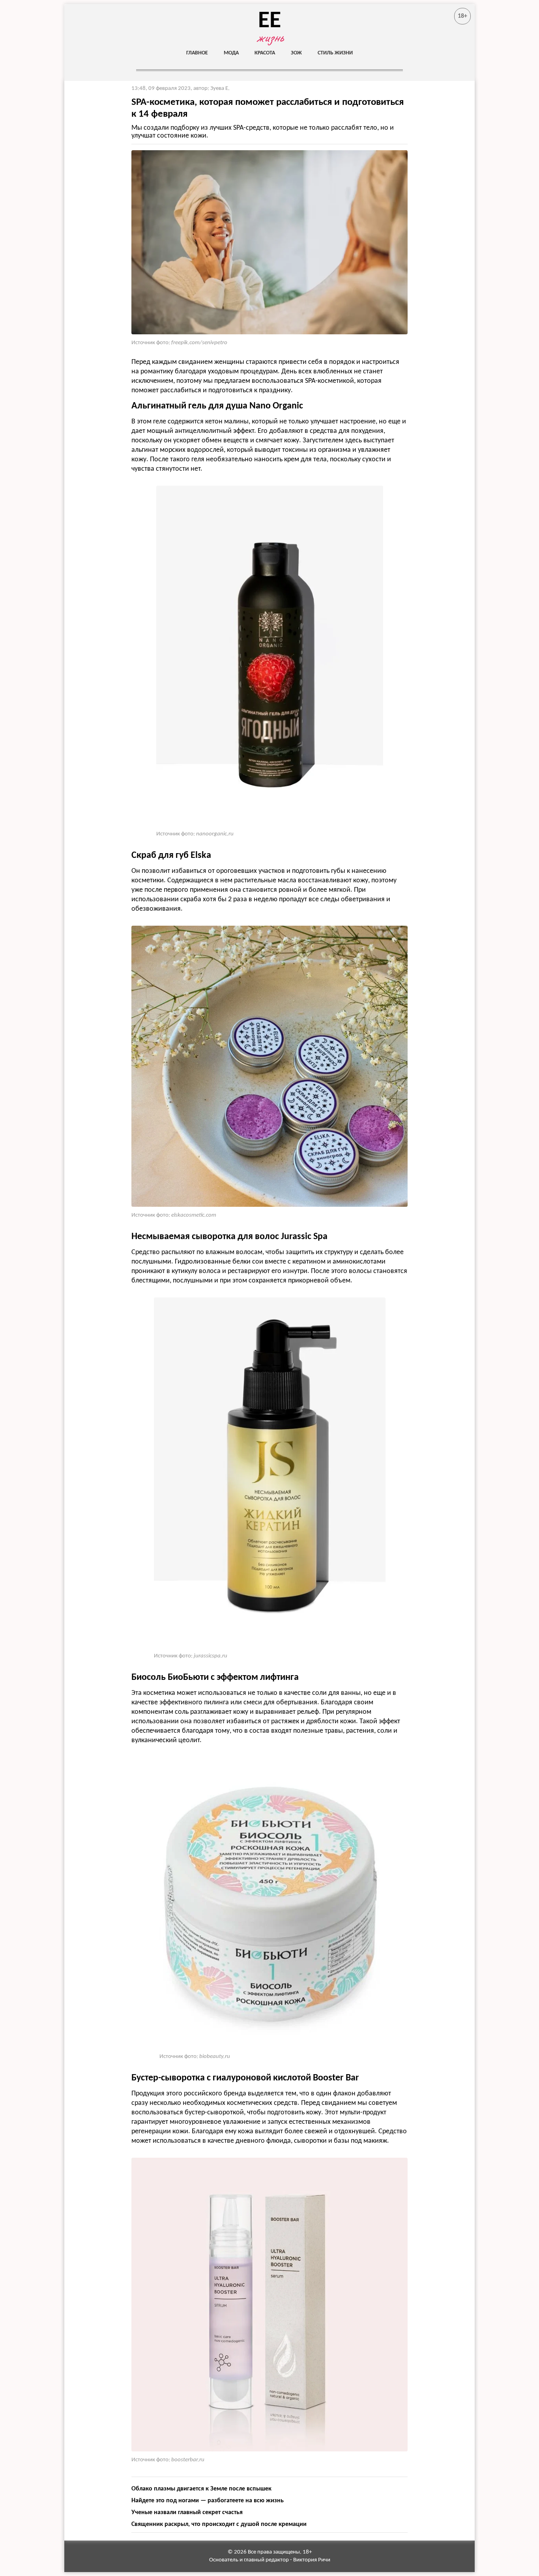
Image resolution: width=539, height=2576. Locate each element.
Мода (231, 53)
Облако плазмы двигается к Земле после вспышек (201, 2489)
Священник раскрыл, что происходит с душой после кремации (219, 2524)
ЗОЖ (296, 53)
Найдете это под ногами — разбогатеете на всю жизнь (208, 2501)
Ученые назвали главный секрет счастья (187, 2513)
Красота (265, 53)
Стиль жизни (335, 53)
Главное (197, 53)
